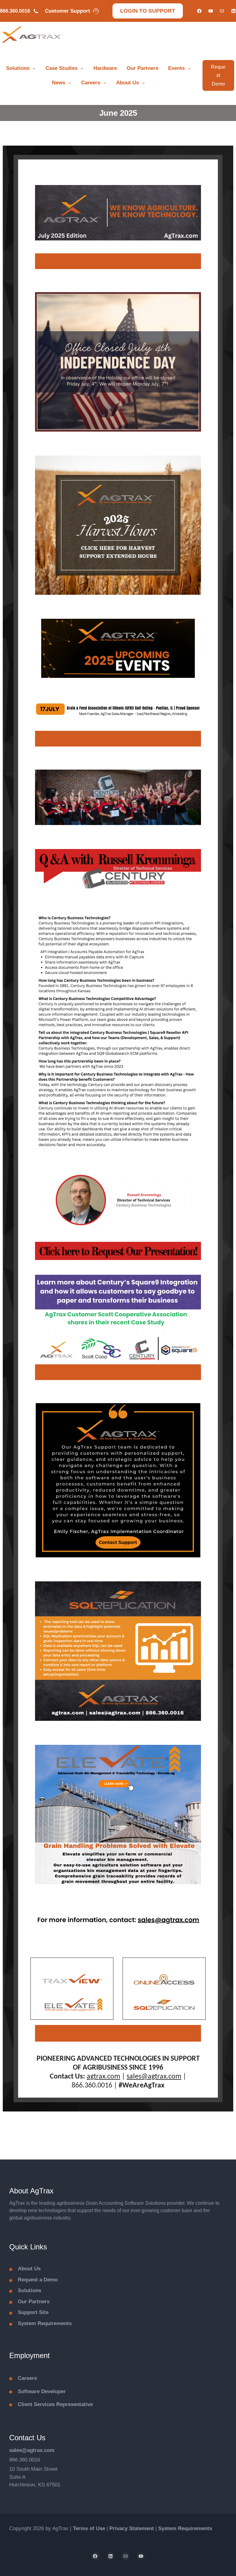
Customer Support (67, 11)
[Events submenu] (189, 68)
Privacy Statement (132, 2528)
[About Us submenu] (144, 83)
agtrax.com (103, 2077)
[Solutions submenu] (34, 68)
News (59, 83)
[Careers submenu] (105, 83)
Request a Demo (38, 2280)
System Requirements (45, 2323)
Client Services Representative (55, 2404)
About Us (128, 83)
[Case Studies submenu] (82, 68)
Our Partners (142, 68)
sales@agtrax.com (154, 2077)
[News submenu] (70, 83)
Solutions (18, 68)
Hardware (105, 68)
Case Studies (61, 68)
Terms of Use (89, 2528)
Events (176, 68)
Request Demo (218, 75)
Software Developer (42, 2391)
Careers (91, 83)
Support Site (33, 2312)
